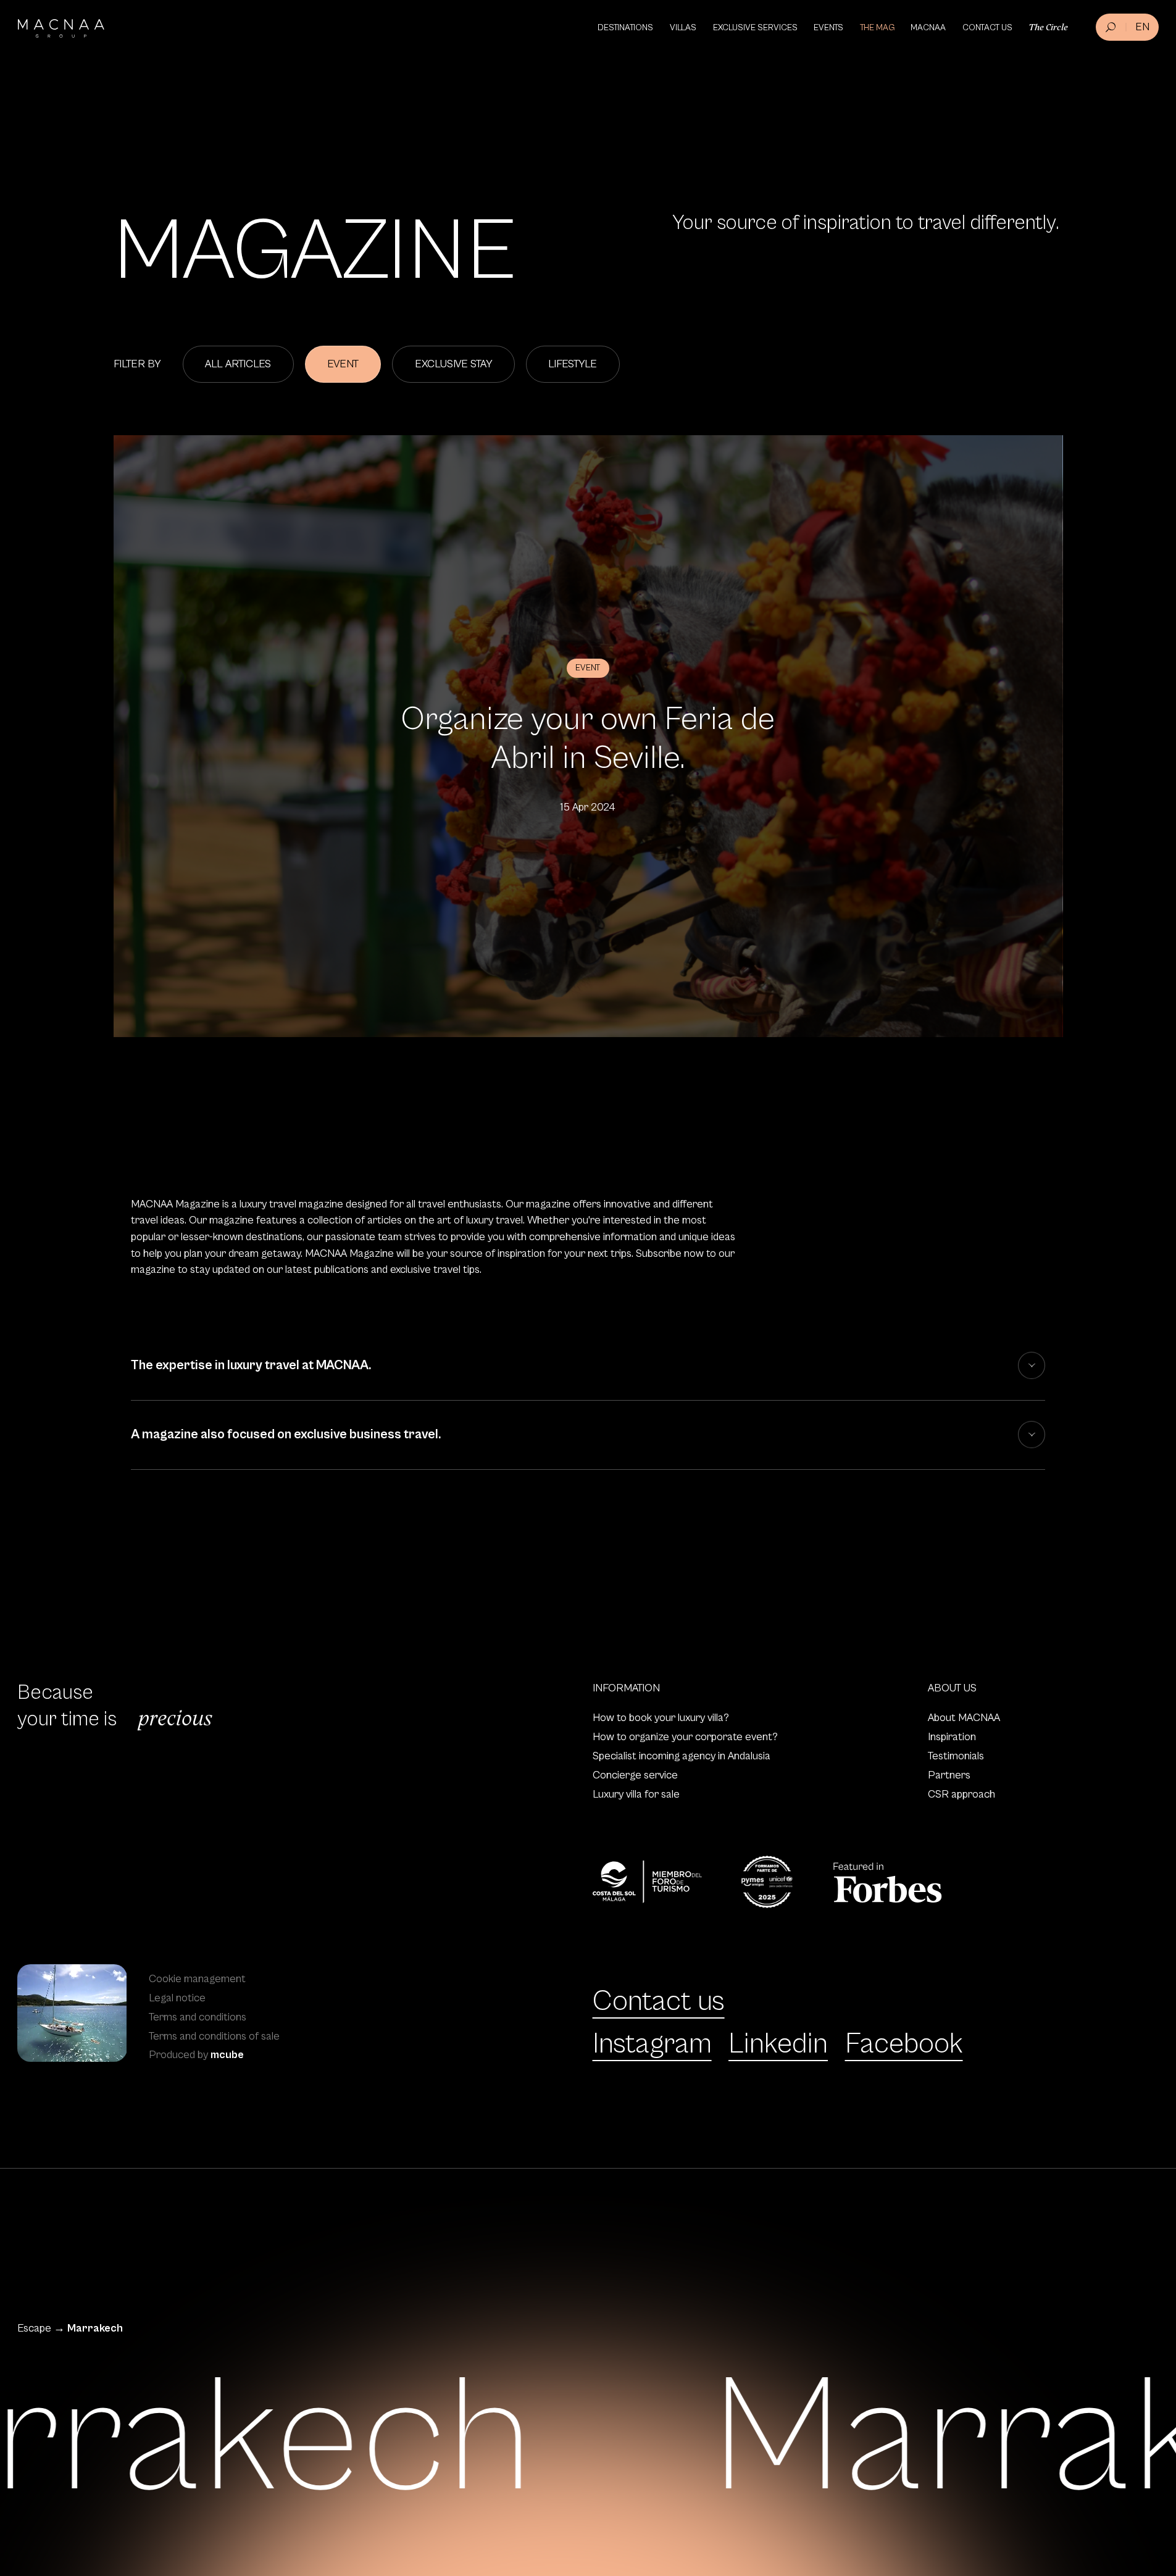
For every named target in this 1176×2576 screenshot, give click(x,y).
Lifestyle (573, 364)
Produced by (196, 2055)
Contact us (659, 2001)
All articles (238, 364)
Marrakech (95, 2328)
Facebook (904, 2044)
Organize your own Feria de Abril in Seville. (588, 739)
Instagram (652, 2044)
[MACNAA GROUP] (61, 28)
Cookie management (197, 1979)
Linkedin (778, 2044)
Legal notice (177, 1998)
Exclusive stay (454, 364)
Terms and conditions (198, 2017)
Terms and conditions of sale (214, 2036)
